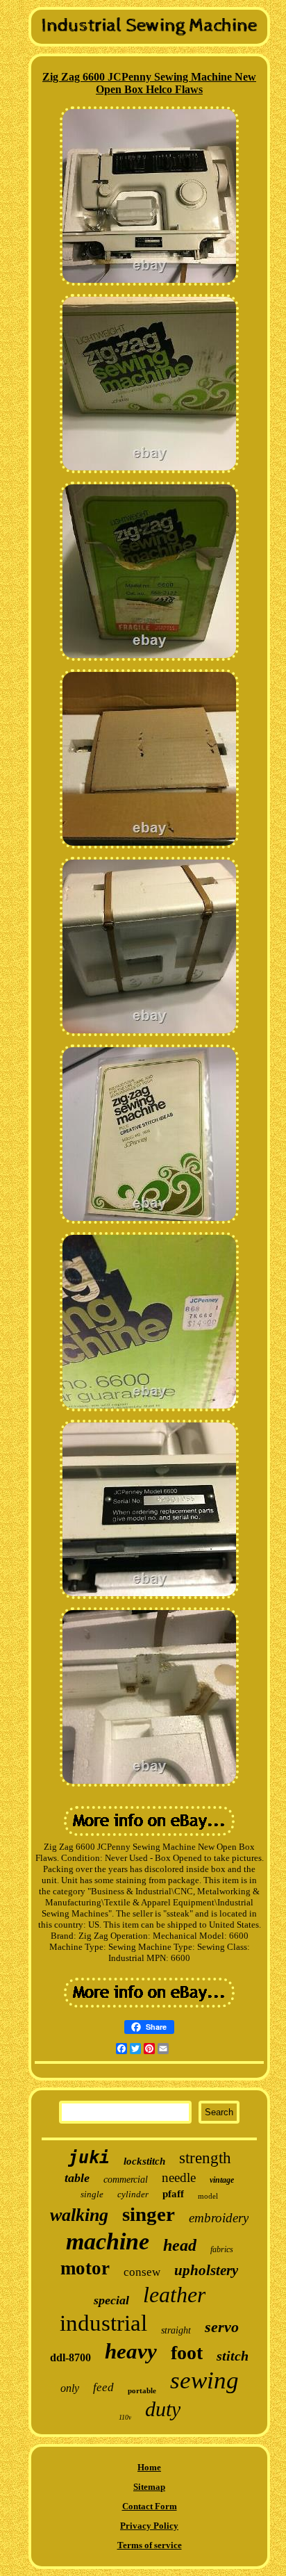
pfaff (173, 2194)
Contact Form (150, 2506)
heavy (131, 2351)
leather (174, 2295)
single (92, 2194)
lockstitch (144, 2161)
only (70, 2388)
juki (89, 2157)
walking (79, 2215)
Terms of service (150, 2545)
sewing (204, 2380)
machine (108, 2241)
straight (176, 2330)
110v (125, 2417)
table (77, 2178)
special (111, 2300)
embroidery (219, 2218)
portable (142, 2390)
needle (179, 2177)
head (180, 2245)
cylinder (133, 2194)
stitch (233, 2356)
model (208, 2196)
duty (163, 2409)
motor (85, 2268)
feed (103, 2387)
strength (205, 2158)
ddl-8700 (70, 2357)
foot (187, 2353)
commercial (126, 2180)
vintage (222, 2180)
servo (222, 2327)
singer (149, 2214)
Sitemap (149, 2487)
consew (142, 2272)
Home (149, 2467)
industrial (103, 2323)
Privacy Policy (149, 2526)
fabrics (222, 2249)
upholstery (206, 2270)
